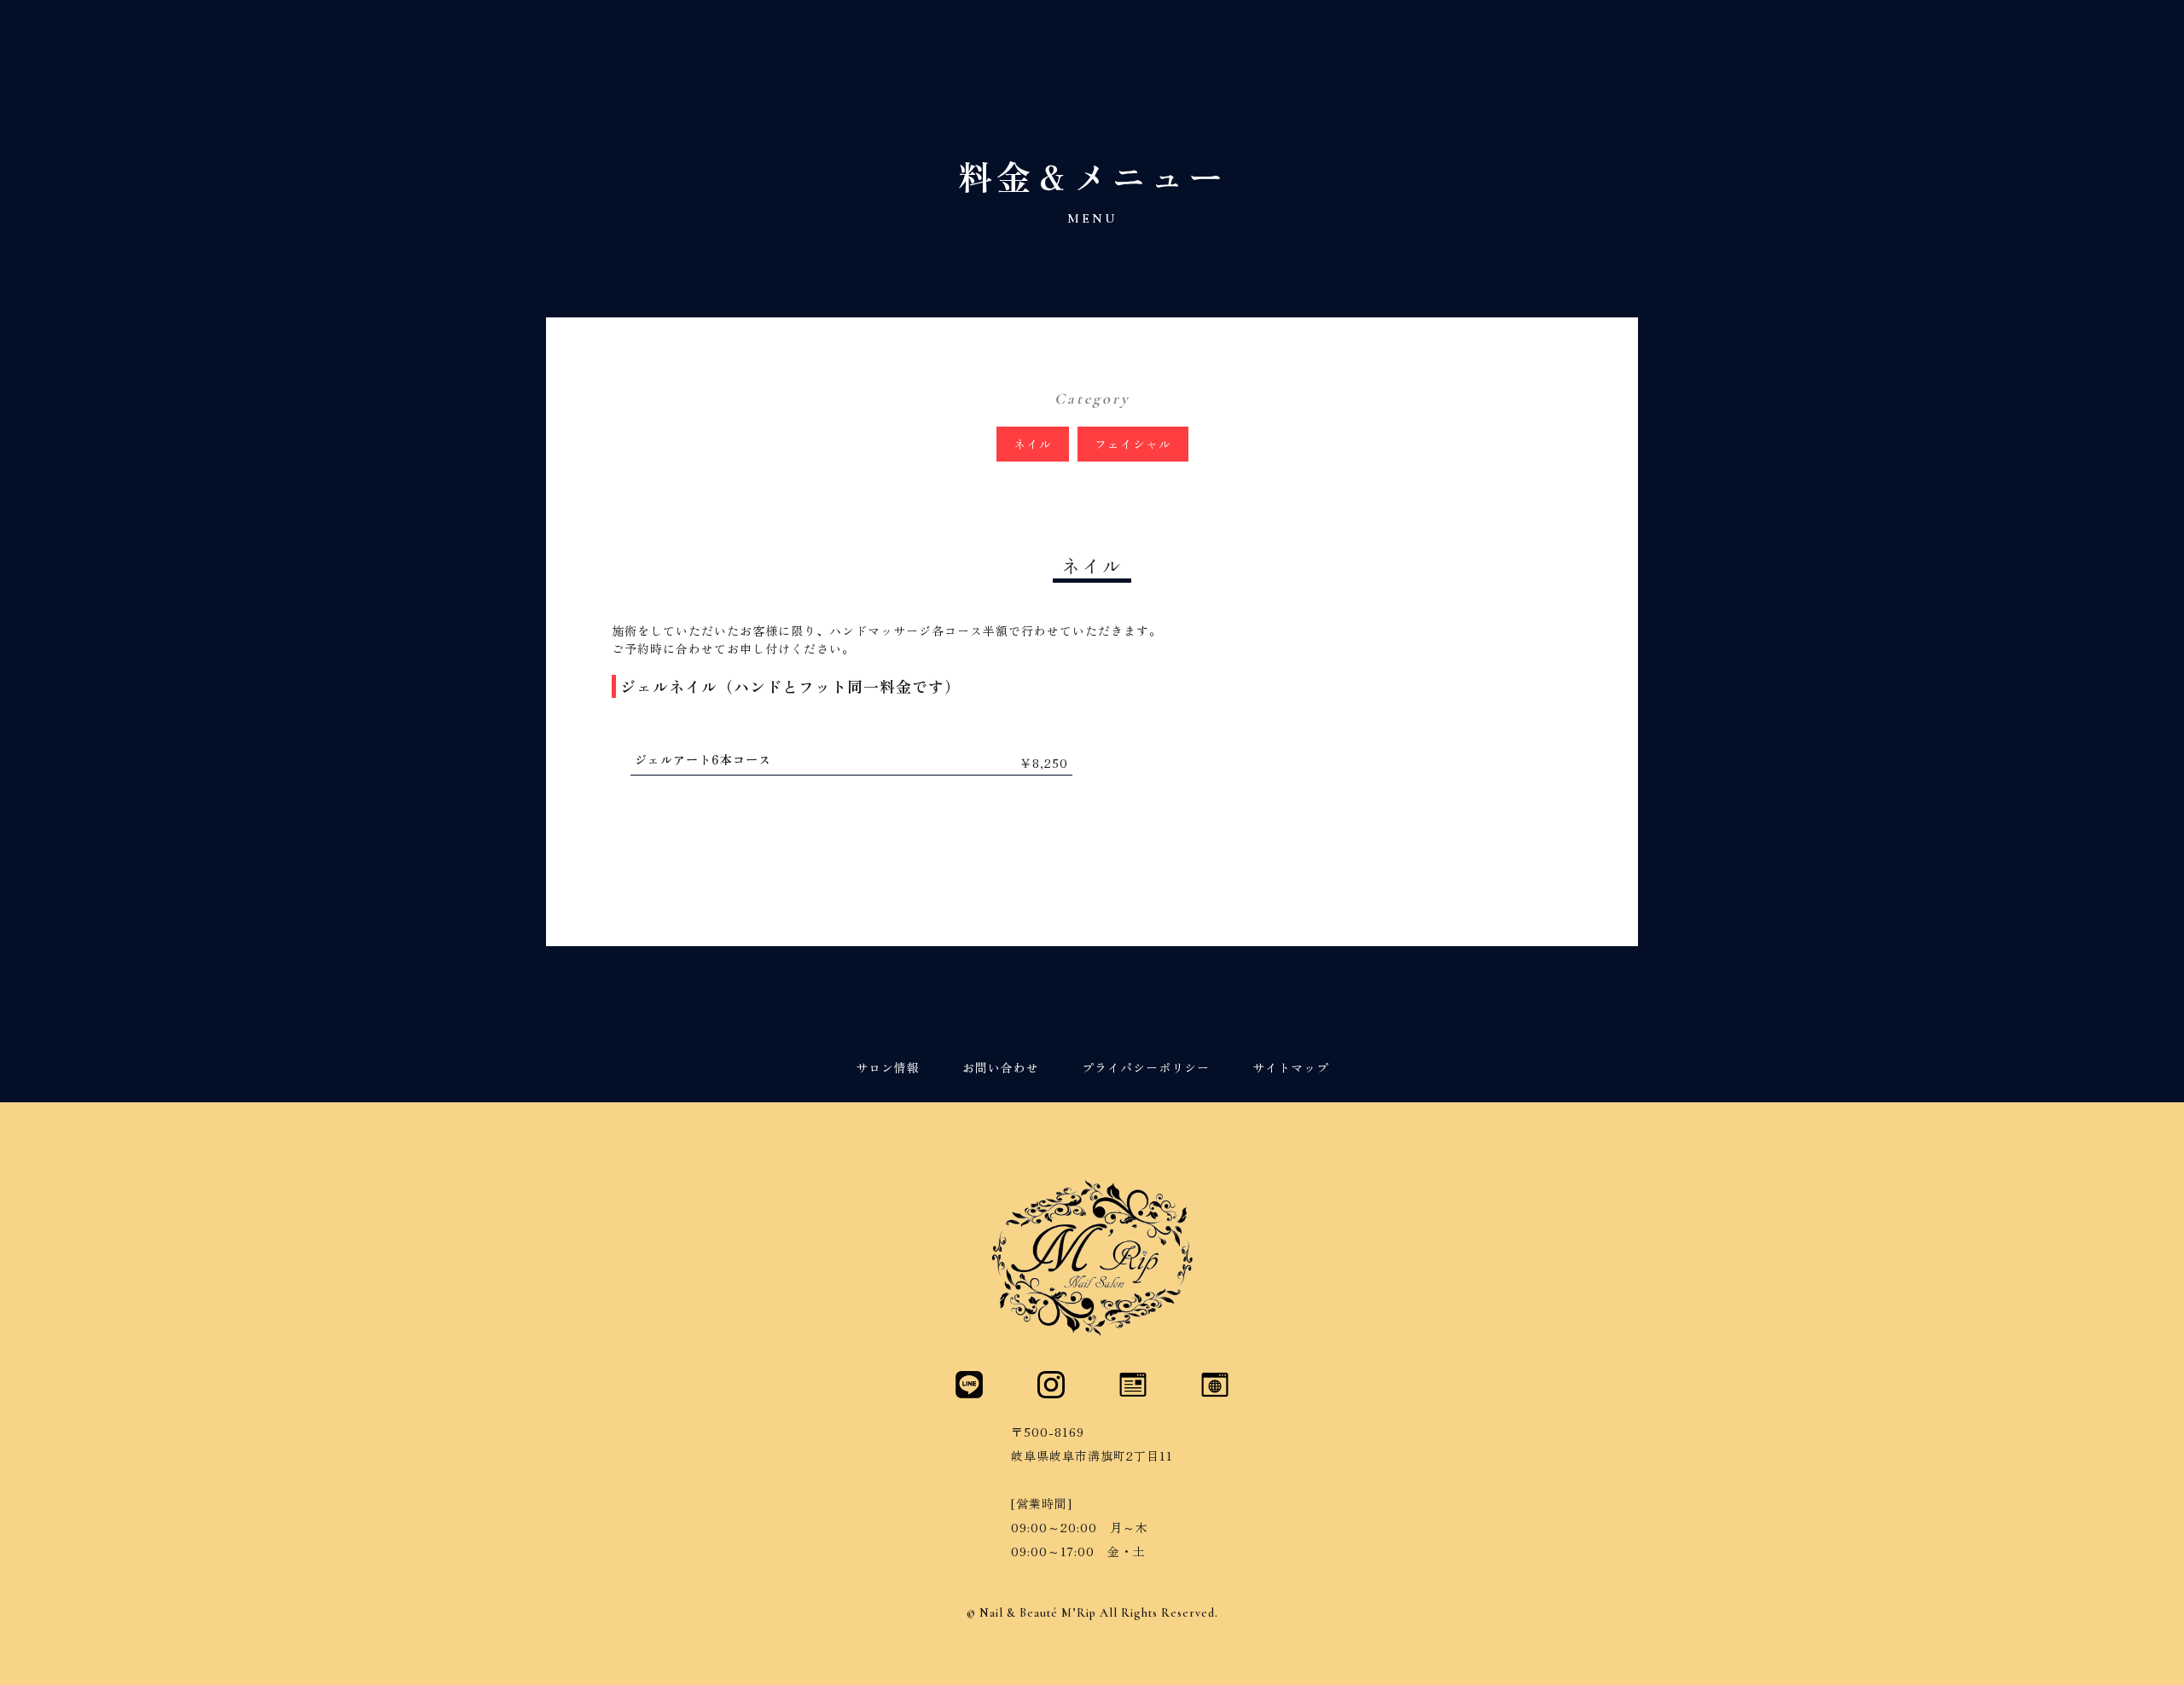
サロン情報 (888, 1069)
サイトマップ (1291, 1069)
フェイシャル (1133, 444)
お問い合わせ (1001, 1069)
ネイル (1033, 444)
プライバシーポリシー (1146, 1069)
